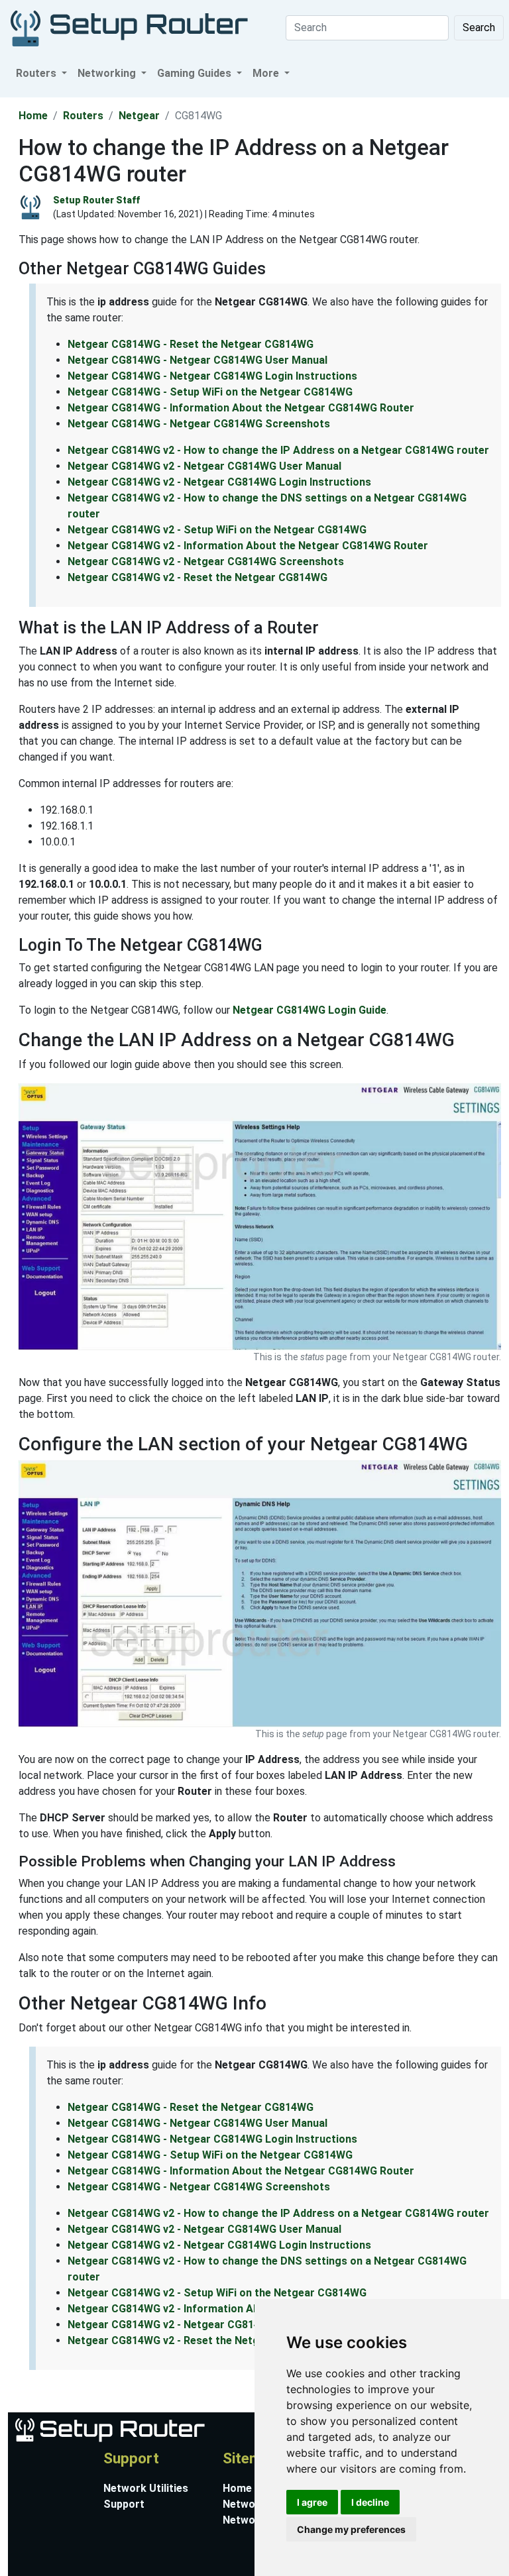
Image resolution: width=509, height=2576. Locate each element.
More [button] (267, 73)
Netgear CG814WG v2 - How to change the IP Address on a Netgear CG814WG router (278, 450)
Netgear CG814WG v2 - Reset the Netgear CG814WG (198, 577)
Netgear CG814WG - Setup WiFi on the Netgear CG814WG (210, 392)
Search (479, 27)
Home (33, 116)
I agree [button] (312, 2502)
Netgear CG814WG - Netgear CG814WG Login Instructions (212, 376)
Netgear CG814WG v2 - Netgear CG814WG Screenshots (206, 562)
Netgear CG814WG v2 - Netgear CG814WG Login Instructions (219, 482)
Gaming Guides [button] (196, 73)
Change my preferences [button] (351, 2529)
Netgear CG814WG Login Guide (310, 1010)
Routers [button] (37, 73)
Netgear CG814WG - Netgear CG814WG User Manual (198, 360)
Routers (83, 116)
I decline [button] (370, 2502)
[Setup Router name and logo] (109, 2429)
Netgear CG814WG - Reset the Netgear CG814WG (191, 344)
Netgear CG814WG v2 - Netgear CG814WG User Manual (204, 466)
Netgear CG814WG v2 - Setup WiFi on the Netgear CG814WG (217, 530)
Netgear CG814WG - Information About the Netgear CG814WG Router (241, 408)
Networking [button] (108, 73)
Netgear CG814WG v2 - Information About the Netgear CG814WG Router (248, 546)
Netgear (139, 116)
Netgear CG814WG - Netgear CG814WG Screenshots (199, 424)
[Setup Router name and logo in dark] (129, 27)
